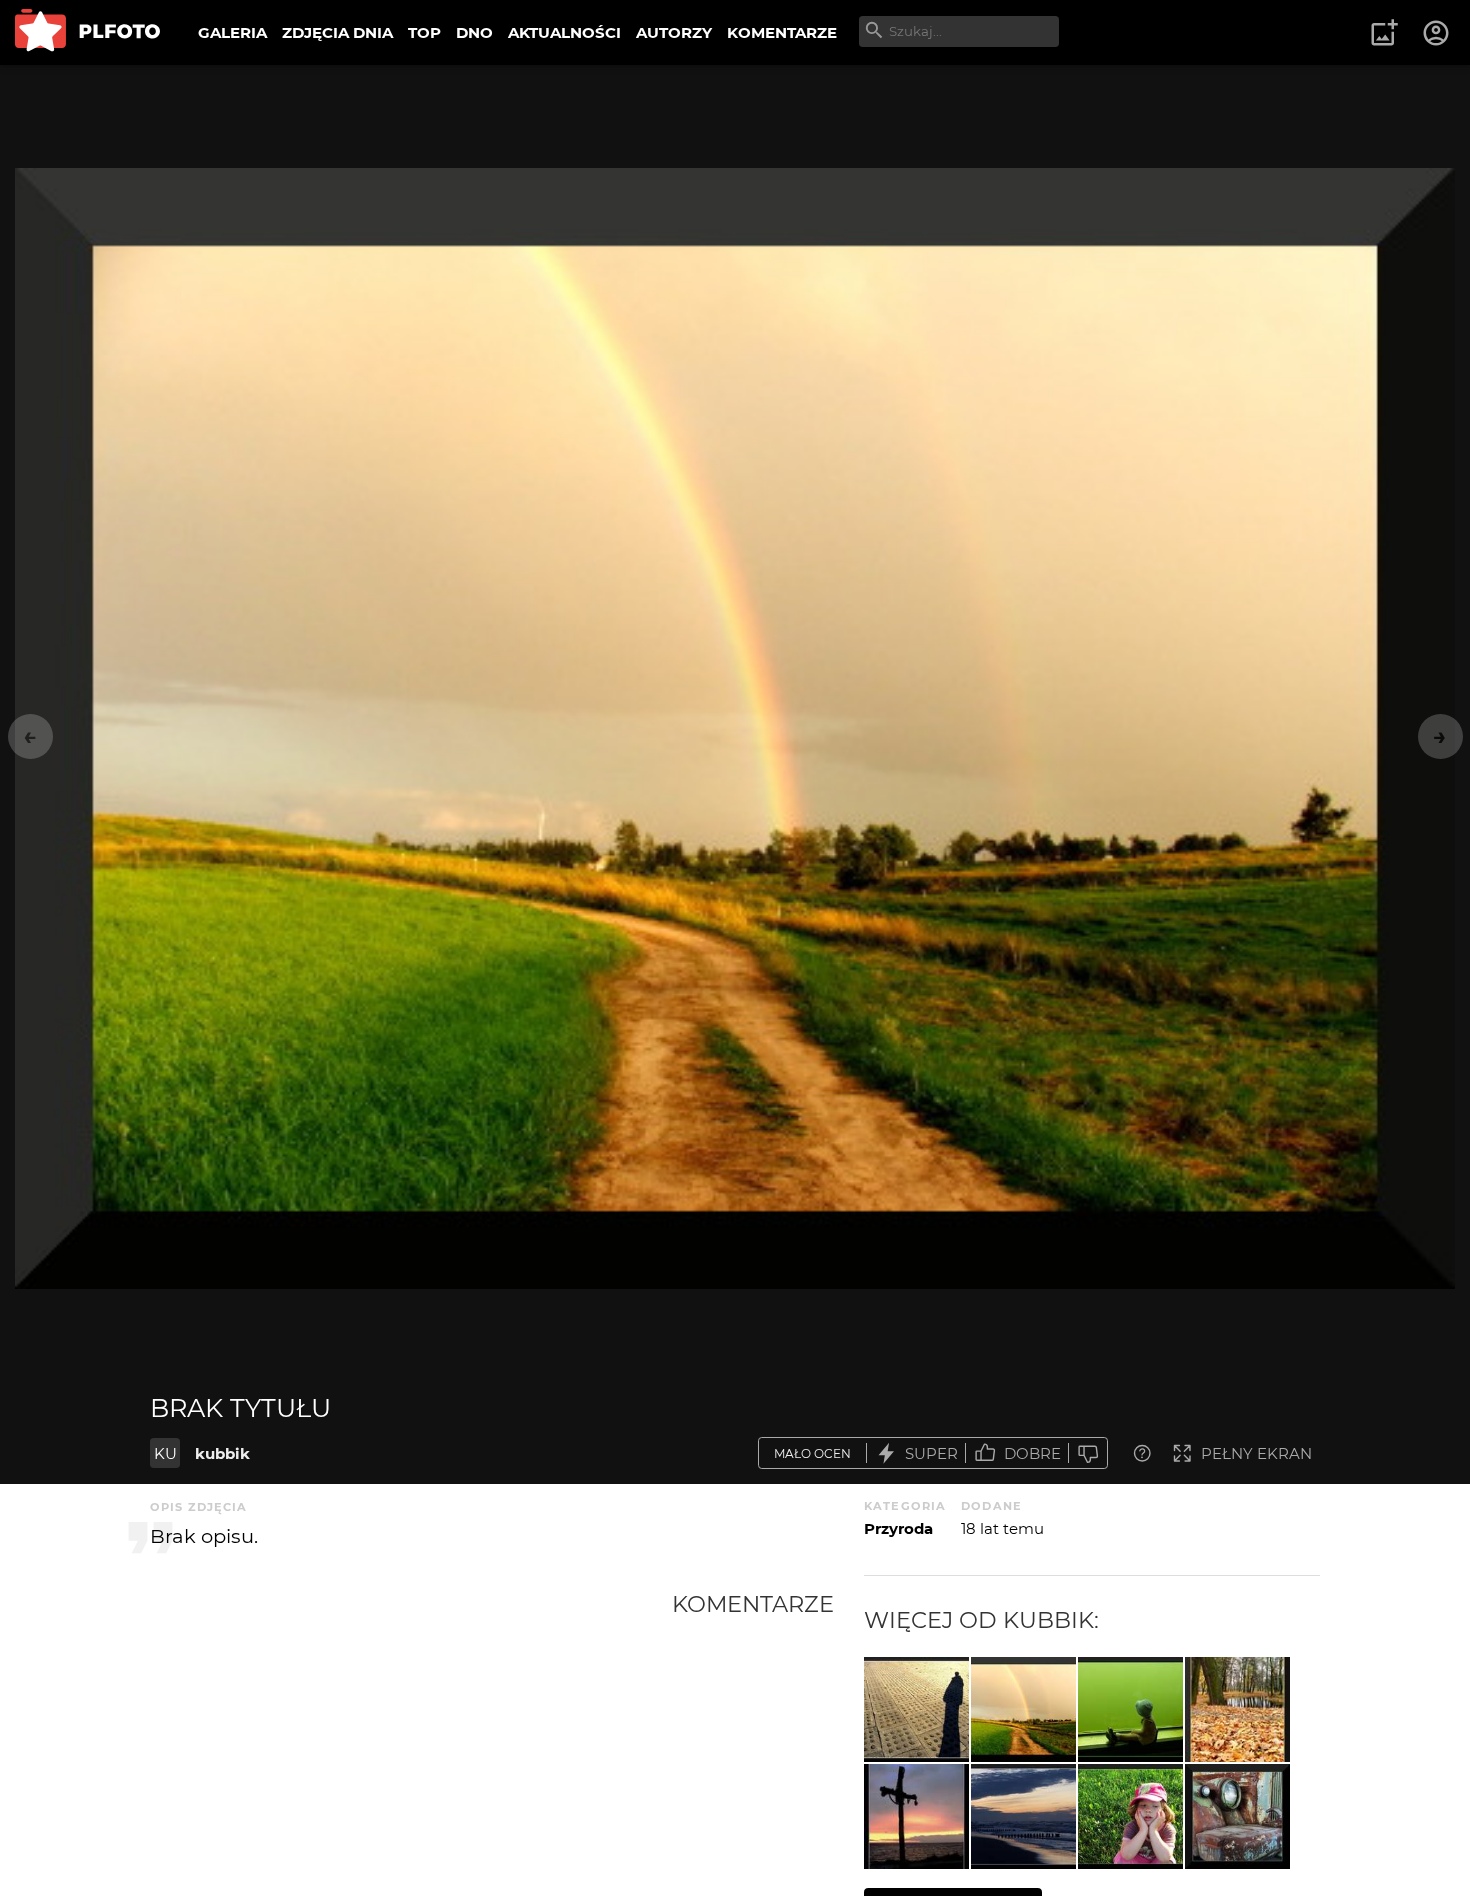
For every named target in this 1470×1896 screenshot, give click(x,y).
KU (165, 1453)
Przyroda (898, 1528)
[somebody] (916, 1709)
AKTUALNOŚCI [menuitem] (564, 32)
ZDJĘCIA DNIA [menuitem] (337, 32)
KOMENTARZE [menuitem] (782, 32)
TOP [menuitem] (424, 32)
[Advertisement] (411, 1740)
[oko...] (1237, 1816)
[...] (916, 1816)
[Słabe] (1088, 1453)
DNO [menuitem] (474, 32)
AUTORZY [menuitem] (674, 32)
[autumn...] (1237, 1709)
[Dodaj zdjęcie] (1384, 33)
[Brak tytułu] (1023, 1709)
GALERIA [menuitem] (232, 32)
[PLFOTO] (87, 32)
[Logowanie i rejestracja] (1437, 33)
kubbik (222, 1453)
